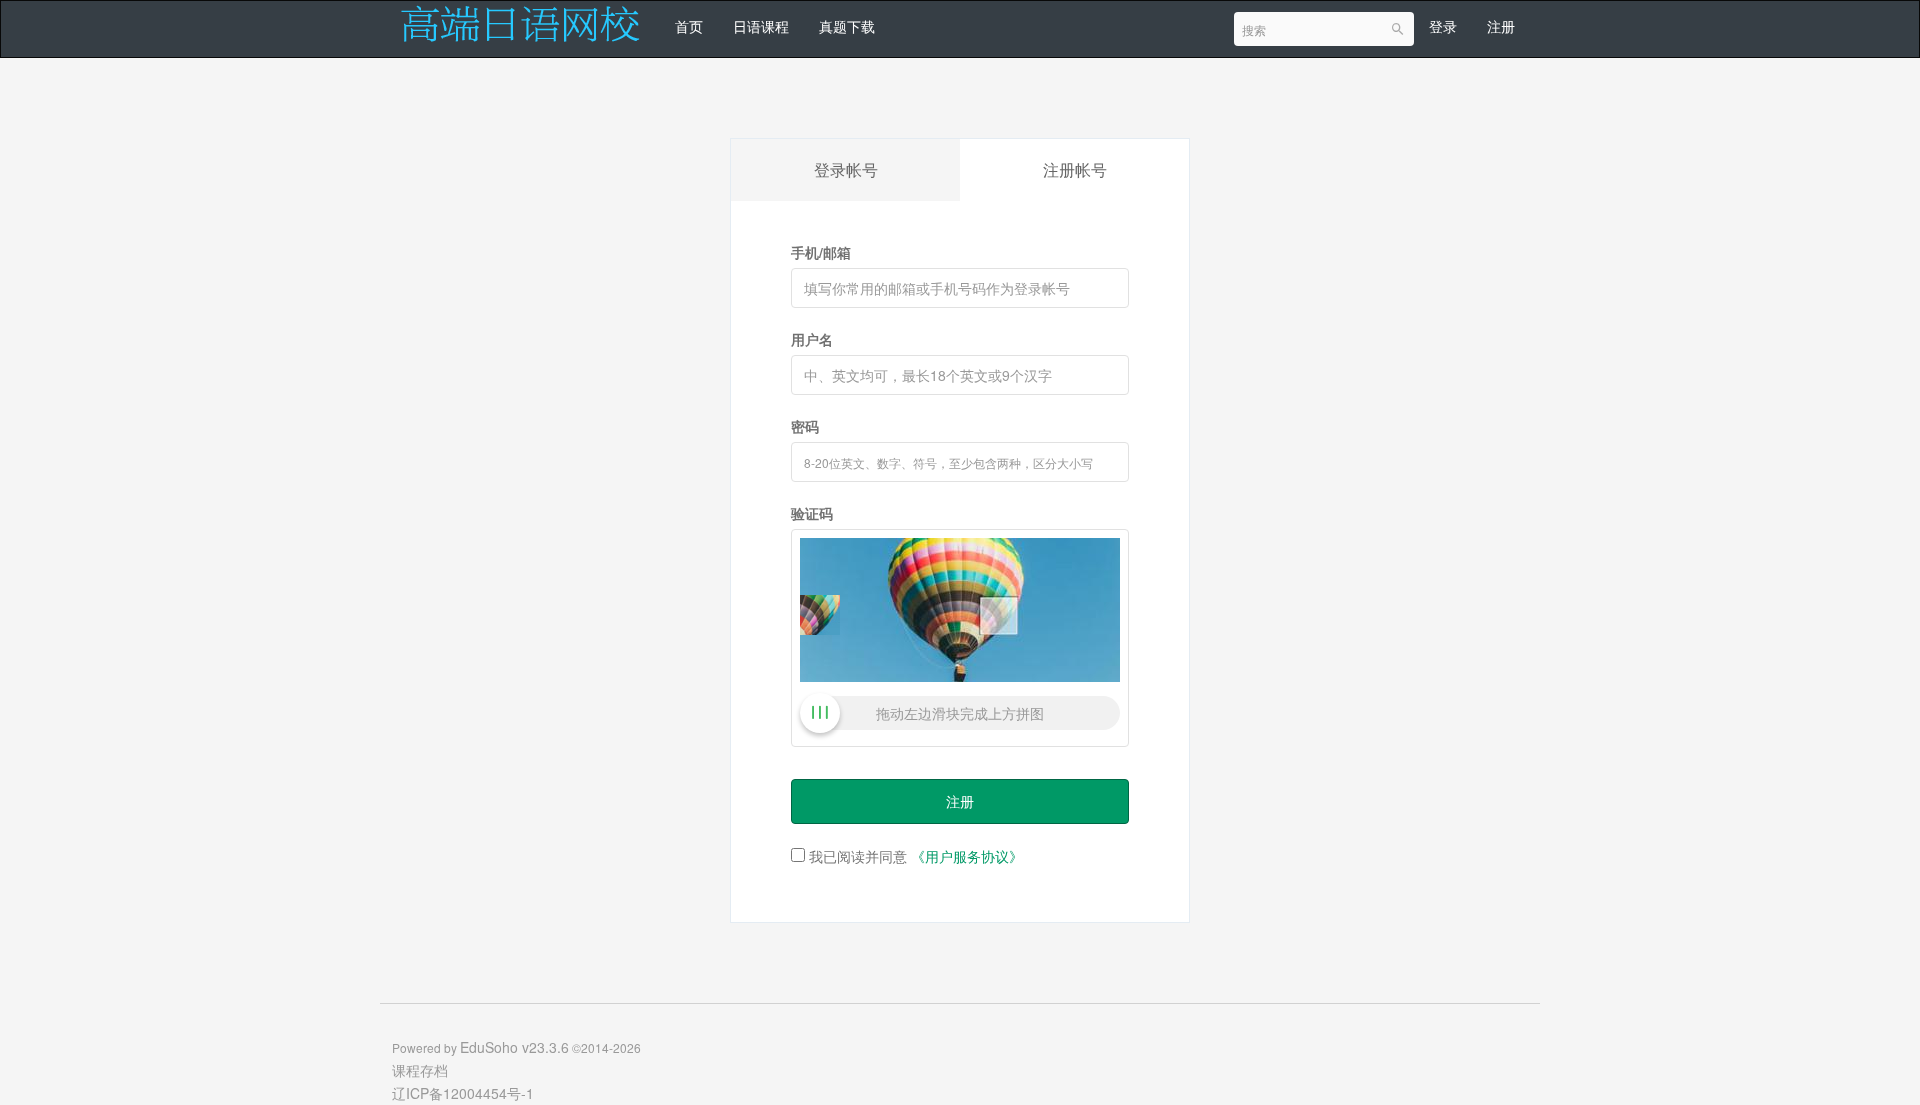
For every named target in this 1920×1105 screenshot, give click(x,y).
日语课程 (761, 26)
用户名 (812, 339)
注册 (1501, 26)
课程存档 (420, 1070)
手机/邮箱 (821, 252)
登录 (1443, 26)
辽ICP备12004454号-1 (463, 1093)
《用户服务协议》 (967, 856)
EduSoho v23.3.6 (514, 1047)
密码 (805, 426)
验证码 (812, 513)
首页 (689, 26)
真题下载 (847, 26)
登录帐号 (846, 169)
